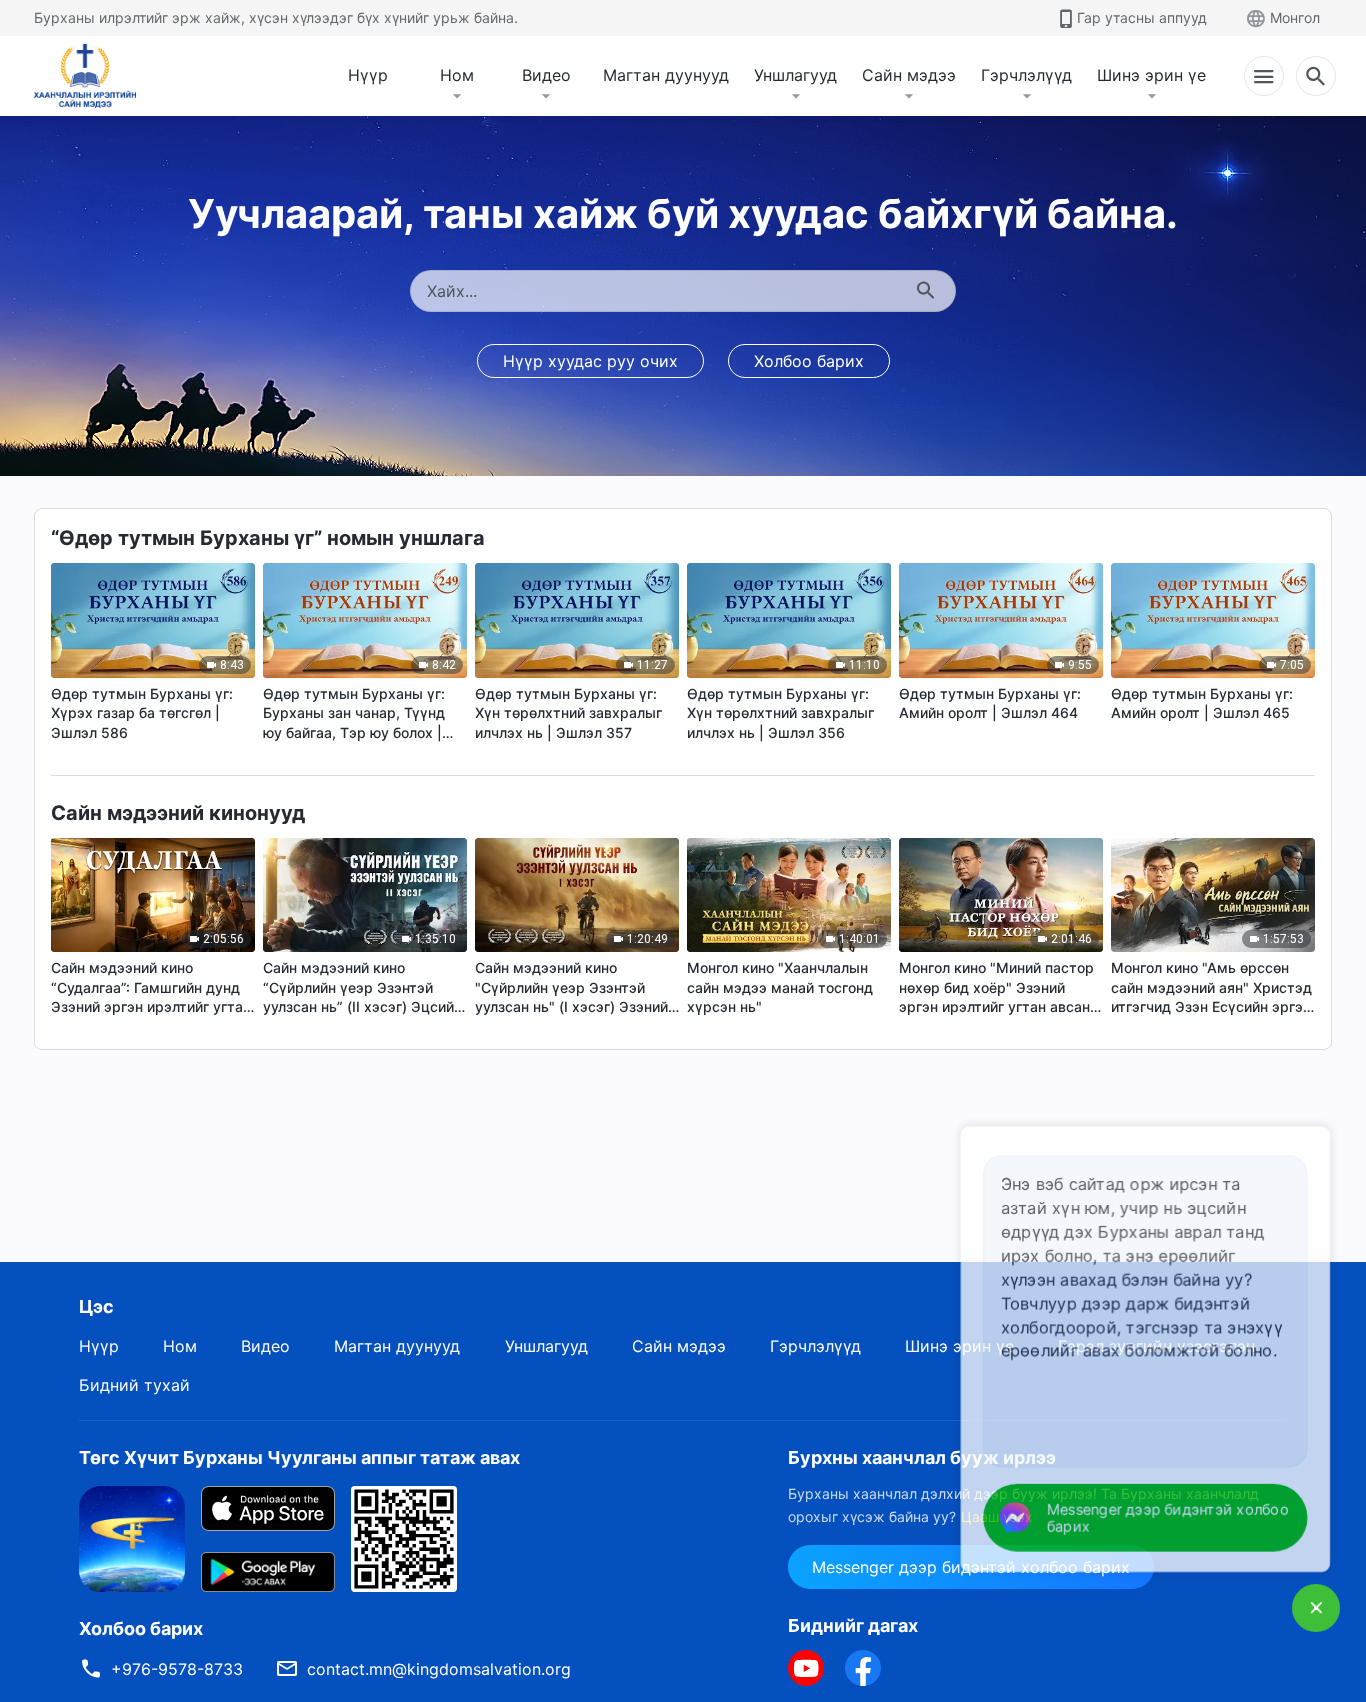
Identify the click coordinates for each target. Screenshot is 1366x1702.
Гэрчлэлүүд (1026, 75)
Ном (457, 75)
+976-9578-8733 (177, 1669)
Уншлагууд (795, 75)
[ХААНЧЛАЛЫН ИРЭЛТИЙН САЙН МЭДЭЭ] (92, 76)
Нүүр (368, 75)
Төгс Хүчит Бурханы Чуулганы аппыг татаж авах (299, 1457)
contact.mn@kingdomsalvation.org (439, 1669)
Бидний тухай (134, 1385)
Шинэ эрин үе (1151, 75)
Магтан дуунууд (666, 75)
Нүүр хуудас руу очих (590, 361)
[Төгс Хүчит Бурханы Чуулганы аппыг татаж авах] (132, 1538)
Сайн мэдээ (909, 75)
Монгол (1295, 17)
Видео (546, 75)
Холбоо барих (809, 361)
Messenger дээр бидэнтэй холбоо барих (1168, 1518)
